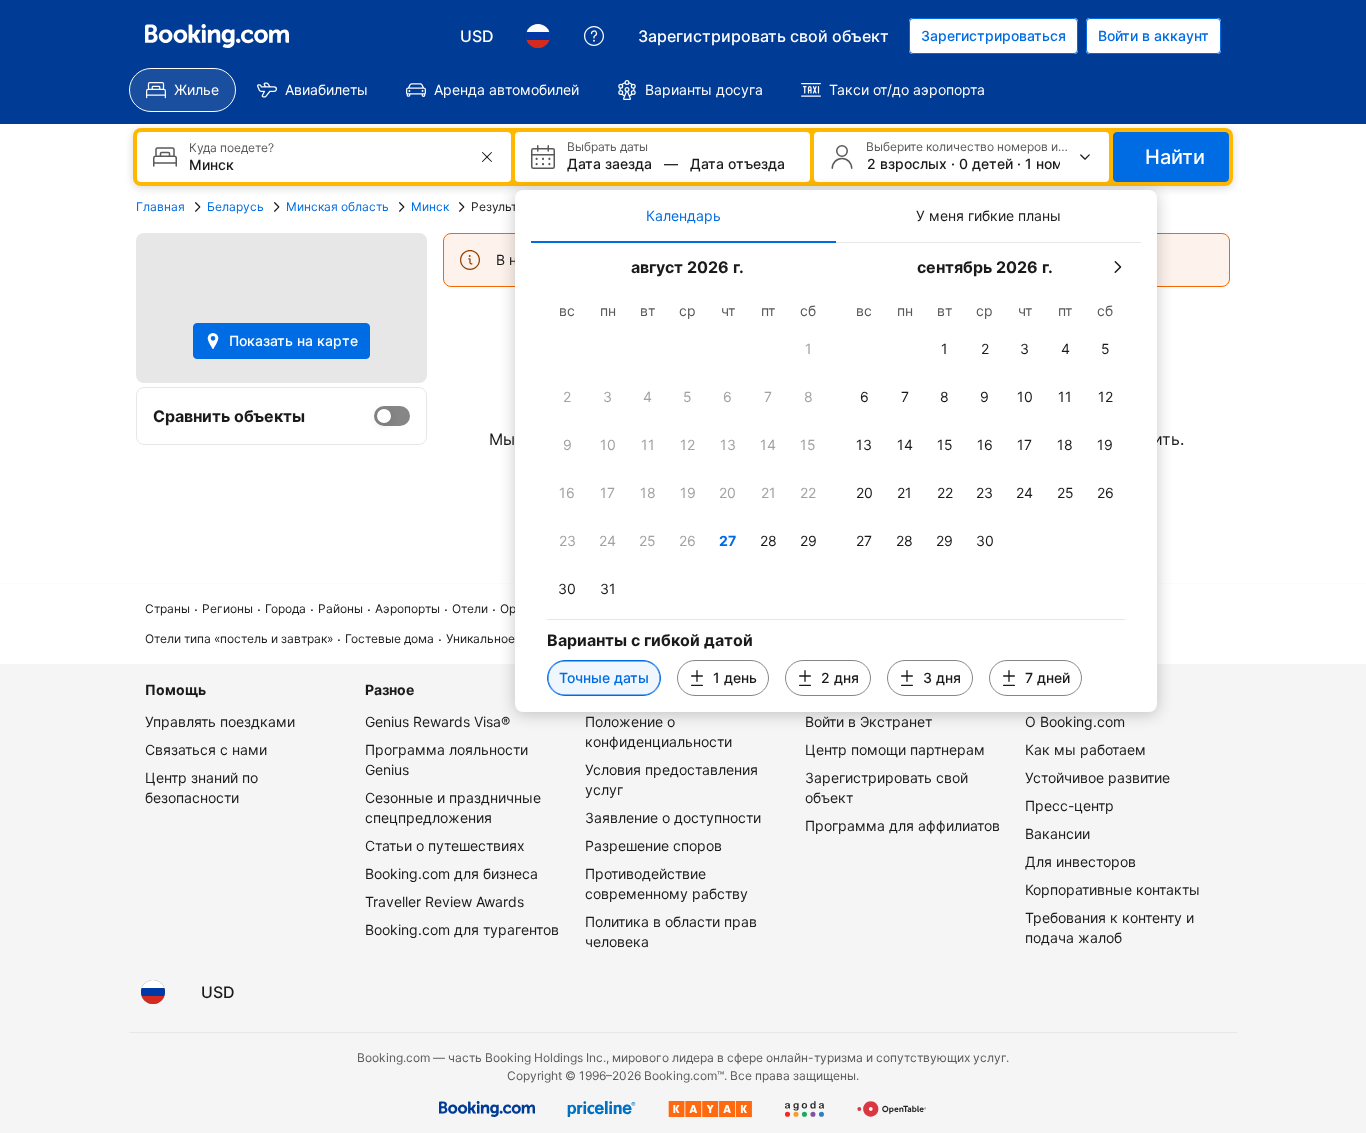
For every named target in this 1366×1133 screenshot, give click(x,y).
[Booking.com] (217, 36)
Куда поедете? (231, 148)
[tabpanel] (836, 477)
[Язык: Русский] (538, 36)
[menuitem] (182, 90)
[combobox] (326, 164)
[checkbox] (808, 349)
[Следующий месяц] (1117, 267)
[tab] (683, 216)
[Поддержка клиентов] (594, 36)
